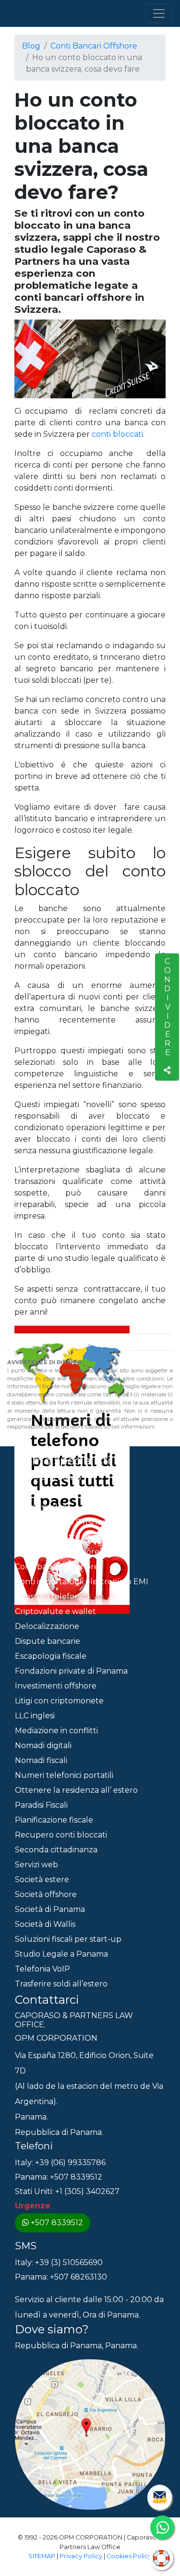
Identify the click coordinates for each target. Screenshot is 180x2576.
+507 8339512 (57, 2223)
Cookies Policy (129, 2556)
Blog (31, 46)
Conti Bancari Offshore (94, 46)
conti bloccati (117, 434)
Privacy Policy (81, 2556)
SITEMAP (42, 2556)
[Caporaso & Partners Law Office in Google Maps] (90, 2434)
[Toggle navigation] (159, 13)
